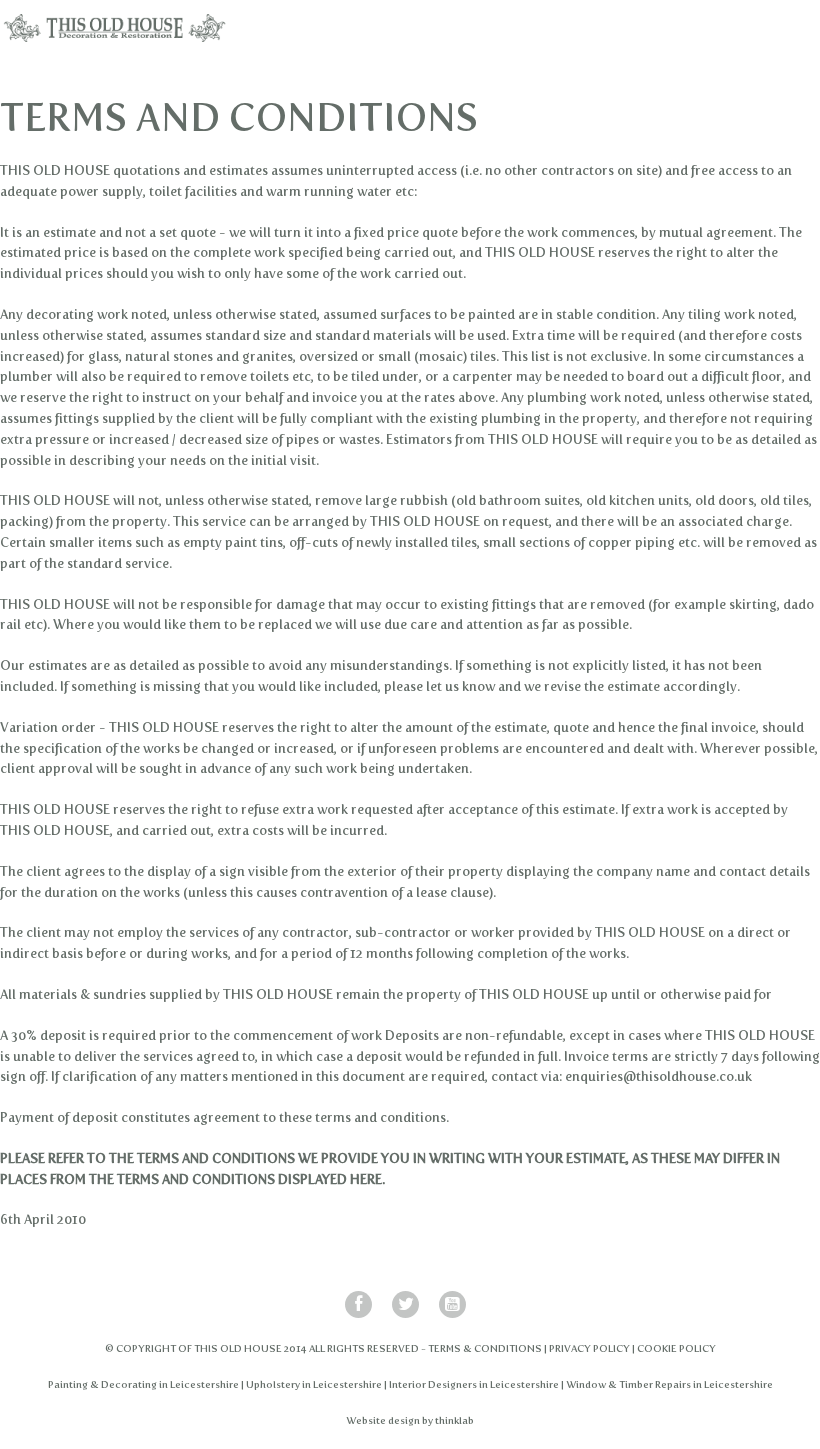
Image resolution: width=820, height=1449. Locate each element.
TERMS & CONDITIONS (485, 1348)
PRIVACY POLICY (589, 1348)
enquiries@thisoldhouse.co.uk (658, 1076)
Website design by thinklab (410, 1420)
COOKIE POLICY (676, 1348)
